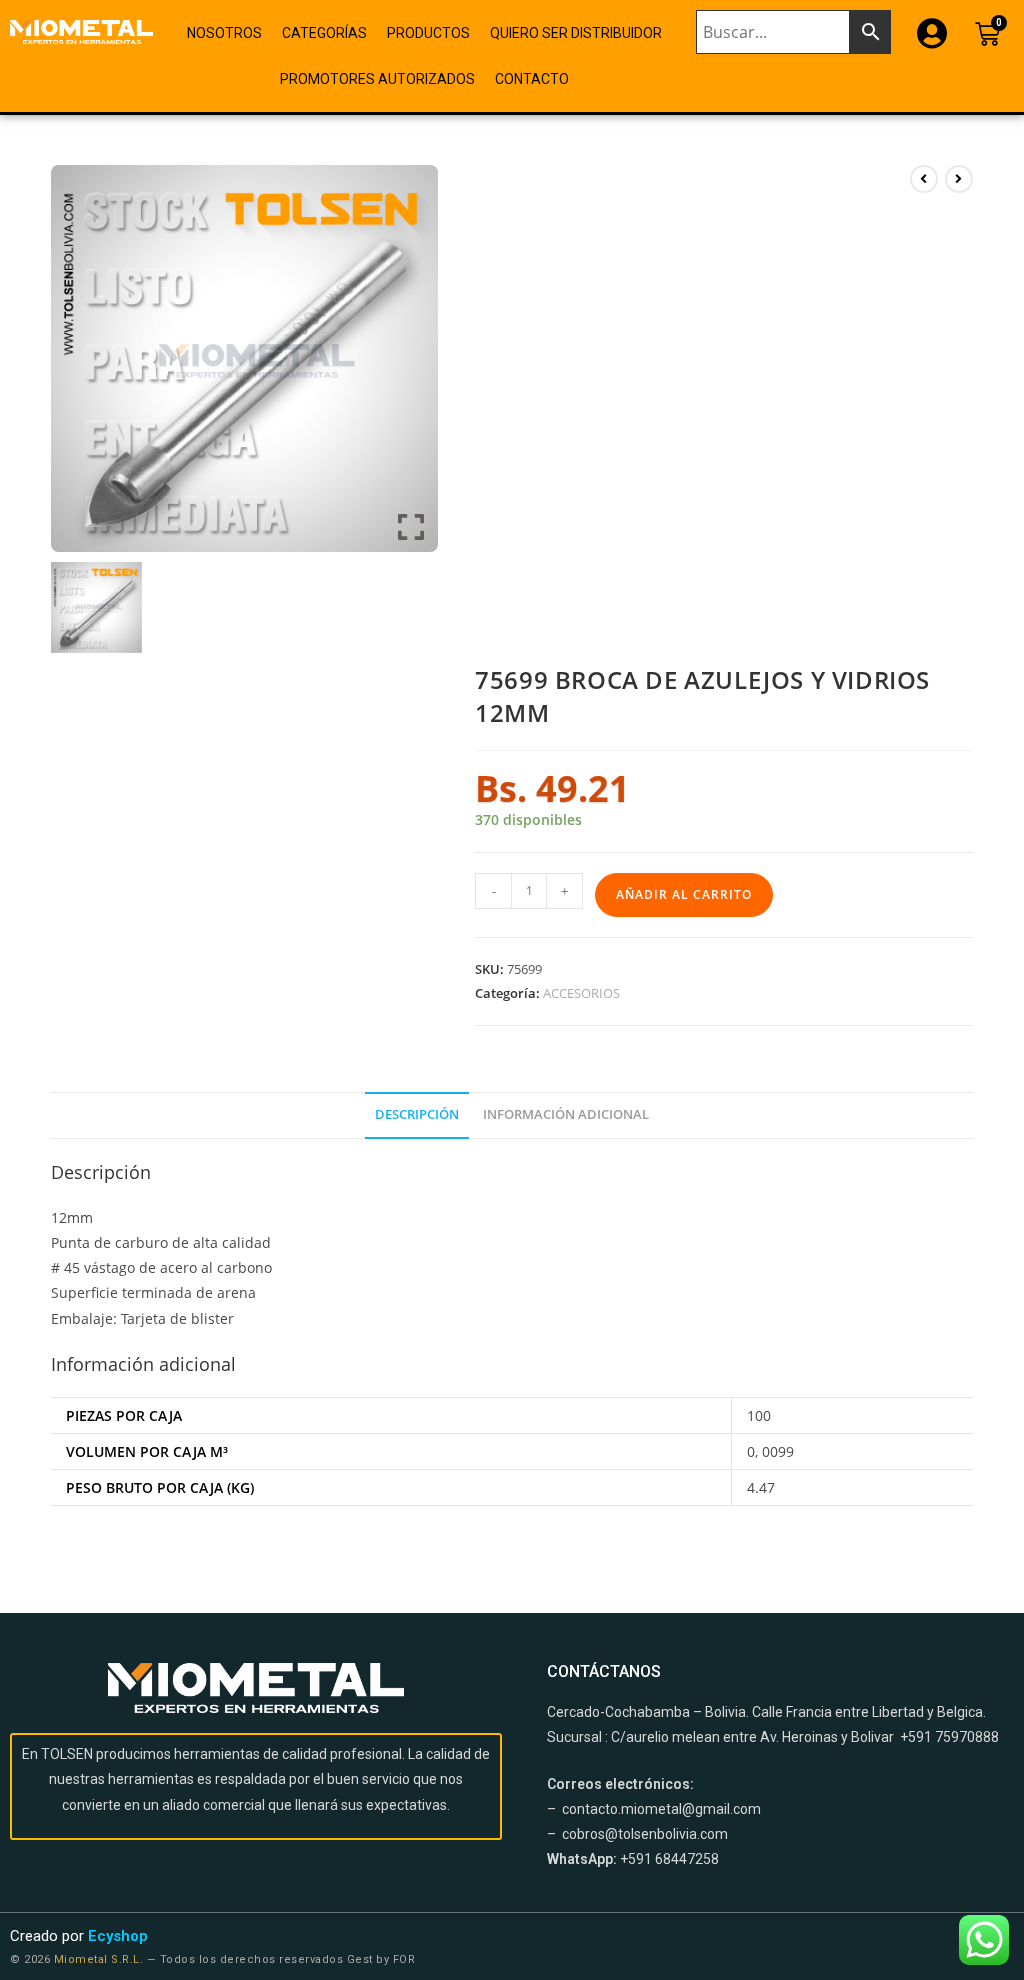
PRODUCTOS (428, 33)
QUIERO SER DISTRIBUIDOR (576, 33)
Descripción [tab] (417, 1114)
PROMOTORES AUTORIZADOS (377, 79)
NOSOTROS (224, 33)
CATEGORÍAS (324, 33)
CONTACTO (532, 79)
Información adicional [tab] (566, 1114)
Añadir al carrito (684, 894)
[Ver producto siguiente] (959, 179)
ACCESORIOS (581, 993)
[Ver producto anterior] (924, 179)
